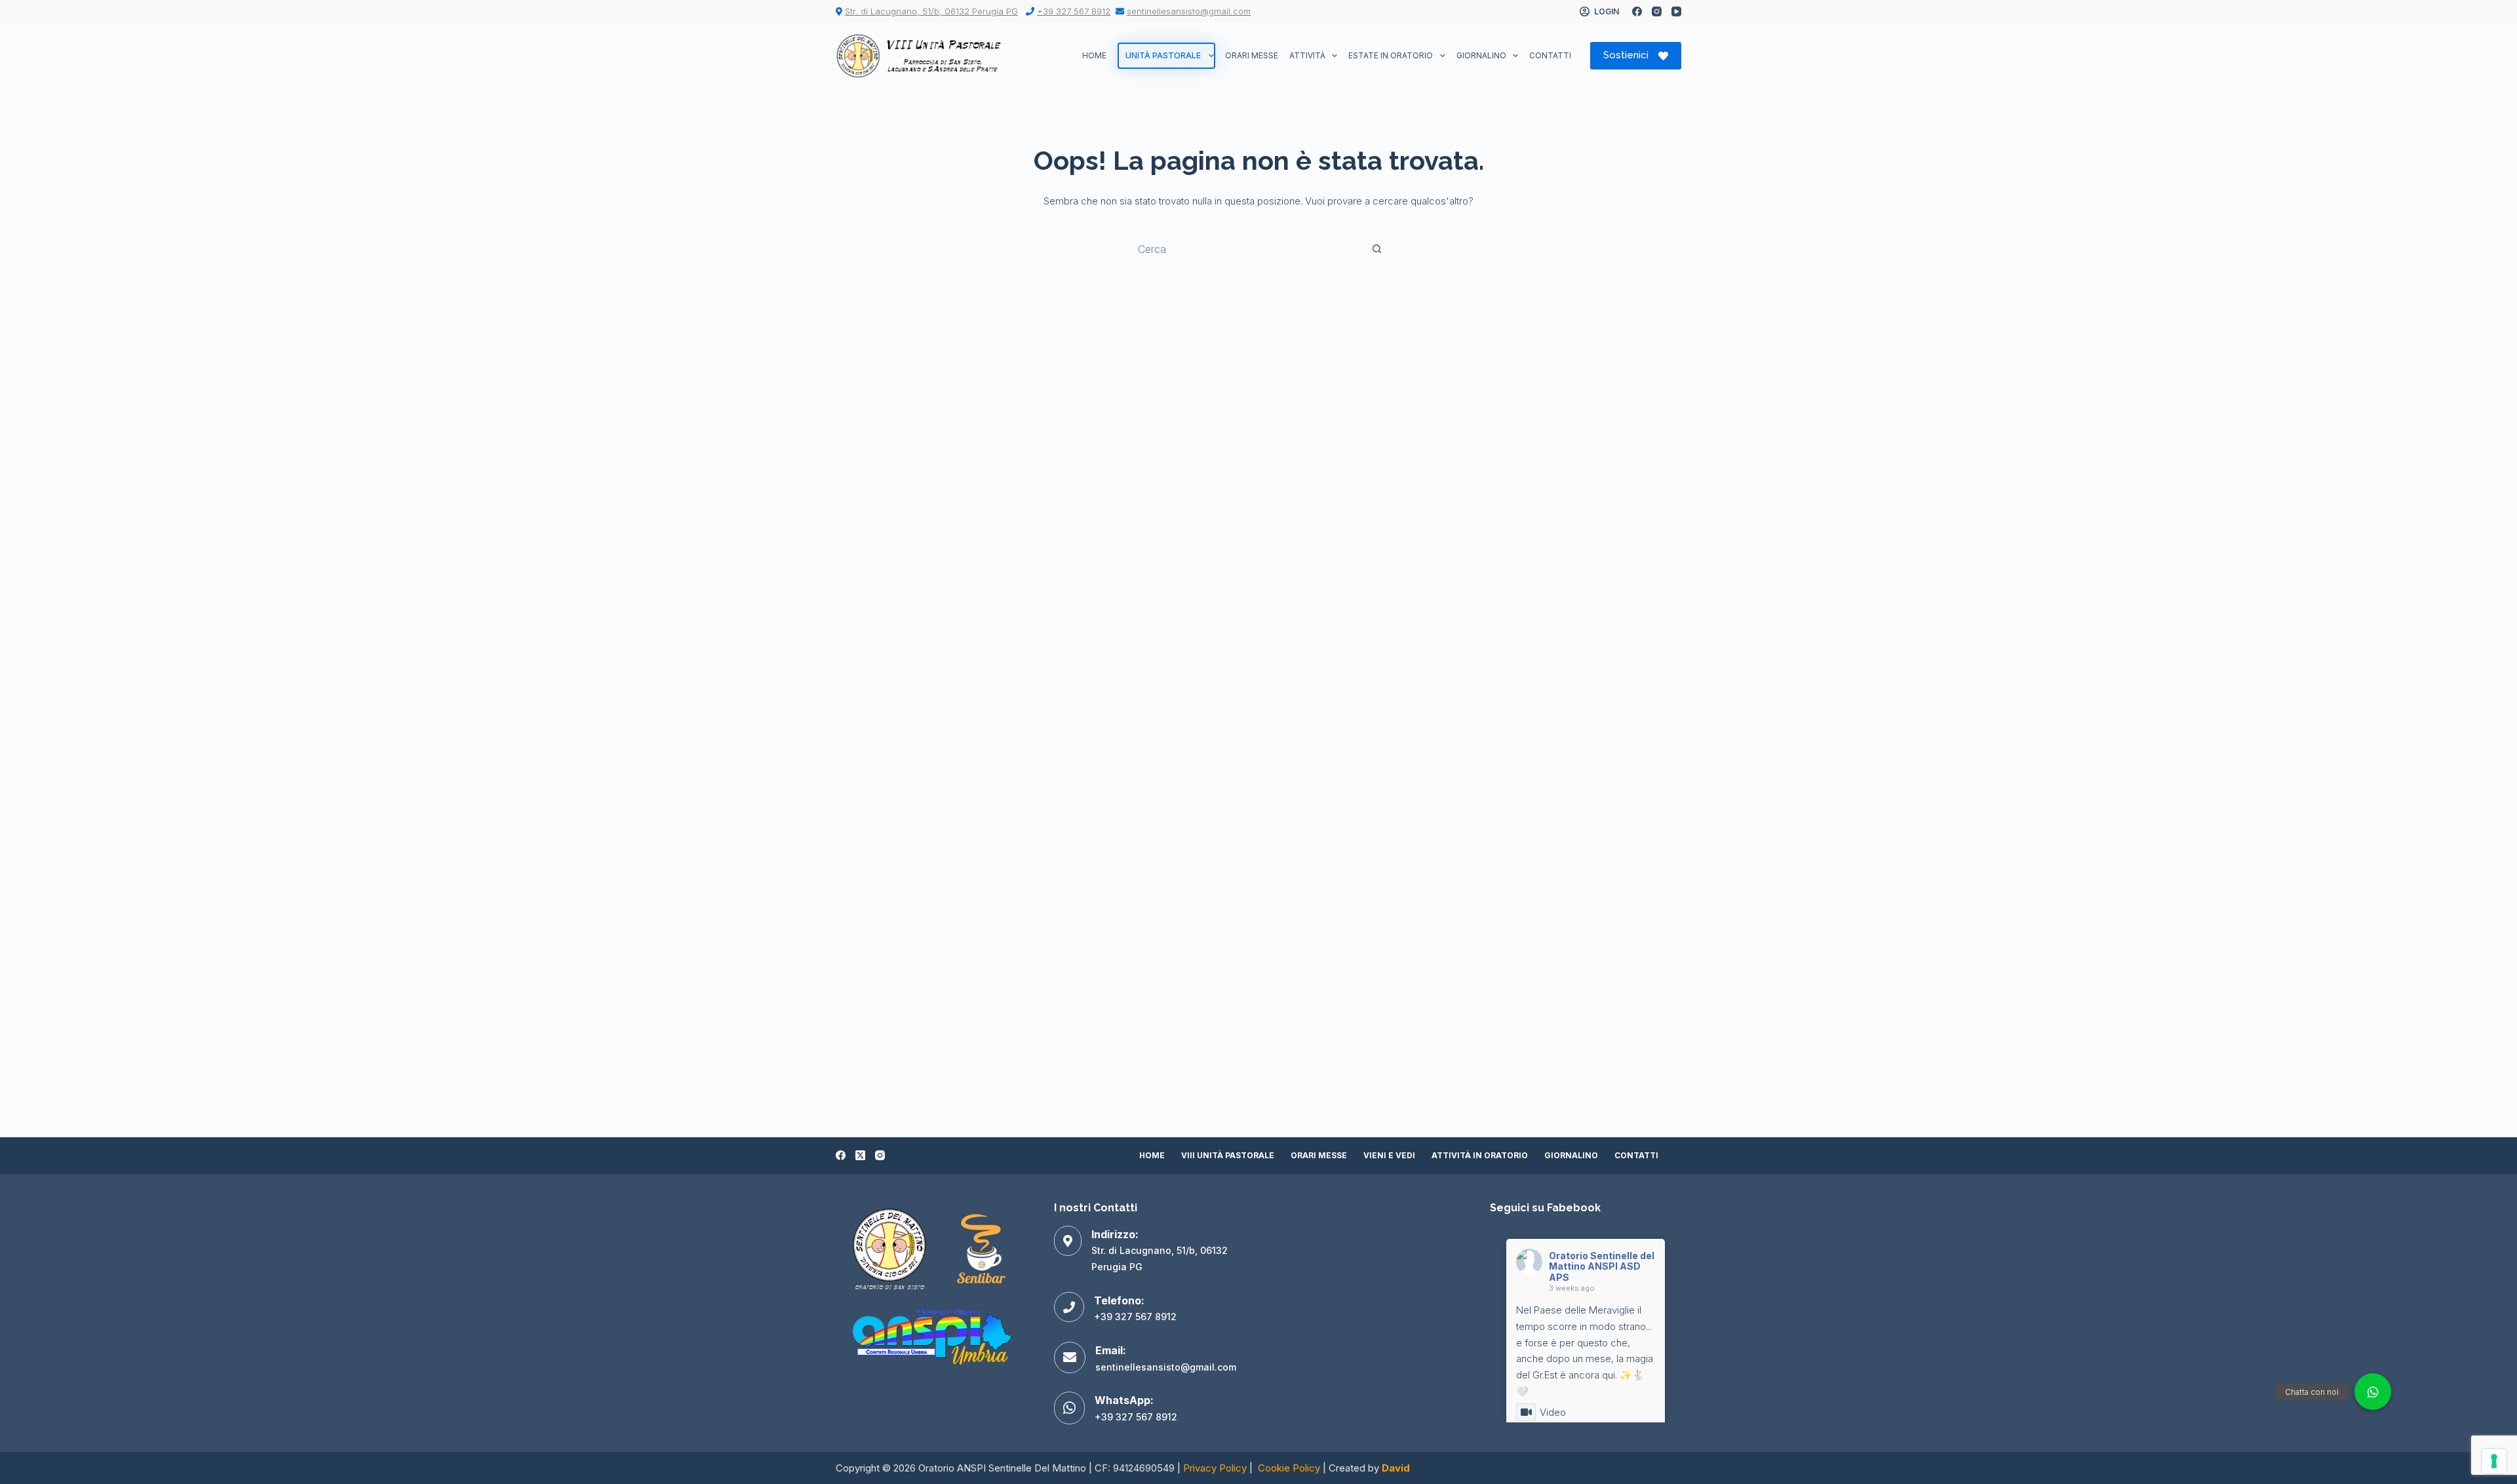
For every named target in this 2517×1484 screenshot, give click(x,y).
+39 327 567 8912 (1074, 11)
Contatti (1550, 55)
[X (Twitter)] (860, 1155)
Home (1094, 55)
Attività (1307, 55)
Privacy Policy (1215, 1468)
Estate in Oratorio (1391, 55)
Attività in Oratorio (1480, 1155)
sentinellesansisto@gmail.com (1189, 11)
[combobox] (1246, 249)
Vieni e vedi (1389, 1155)
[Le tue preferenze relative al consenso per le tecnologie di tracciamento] (2494, 1461)
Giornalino (1481, 55)
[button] (2373, 1392)
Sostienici (1626, 55)
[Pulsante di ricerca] (1376, 249)
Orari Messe (1252, 55)
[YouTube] (1676, 11)
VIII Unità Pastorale (1228, 1155)
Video (1553, 1412)
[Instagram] (1657, 11)
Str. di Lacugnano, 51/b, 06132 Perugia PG (931, 11)
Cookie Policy (1289, 1468)
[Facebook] (1637, 11)
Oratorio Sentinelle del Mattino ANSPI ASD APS (1602, 1267)
